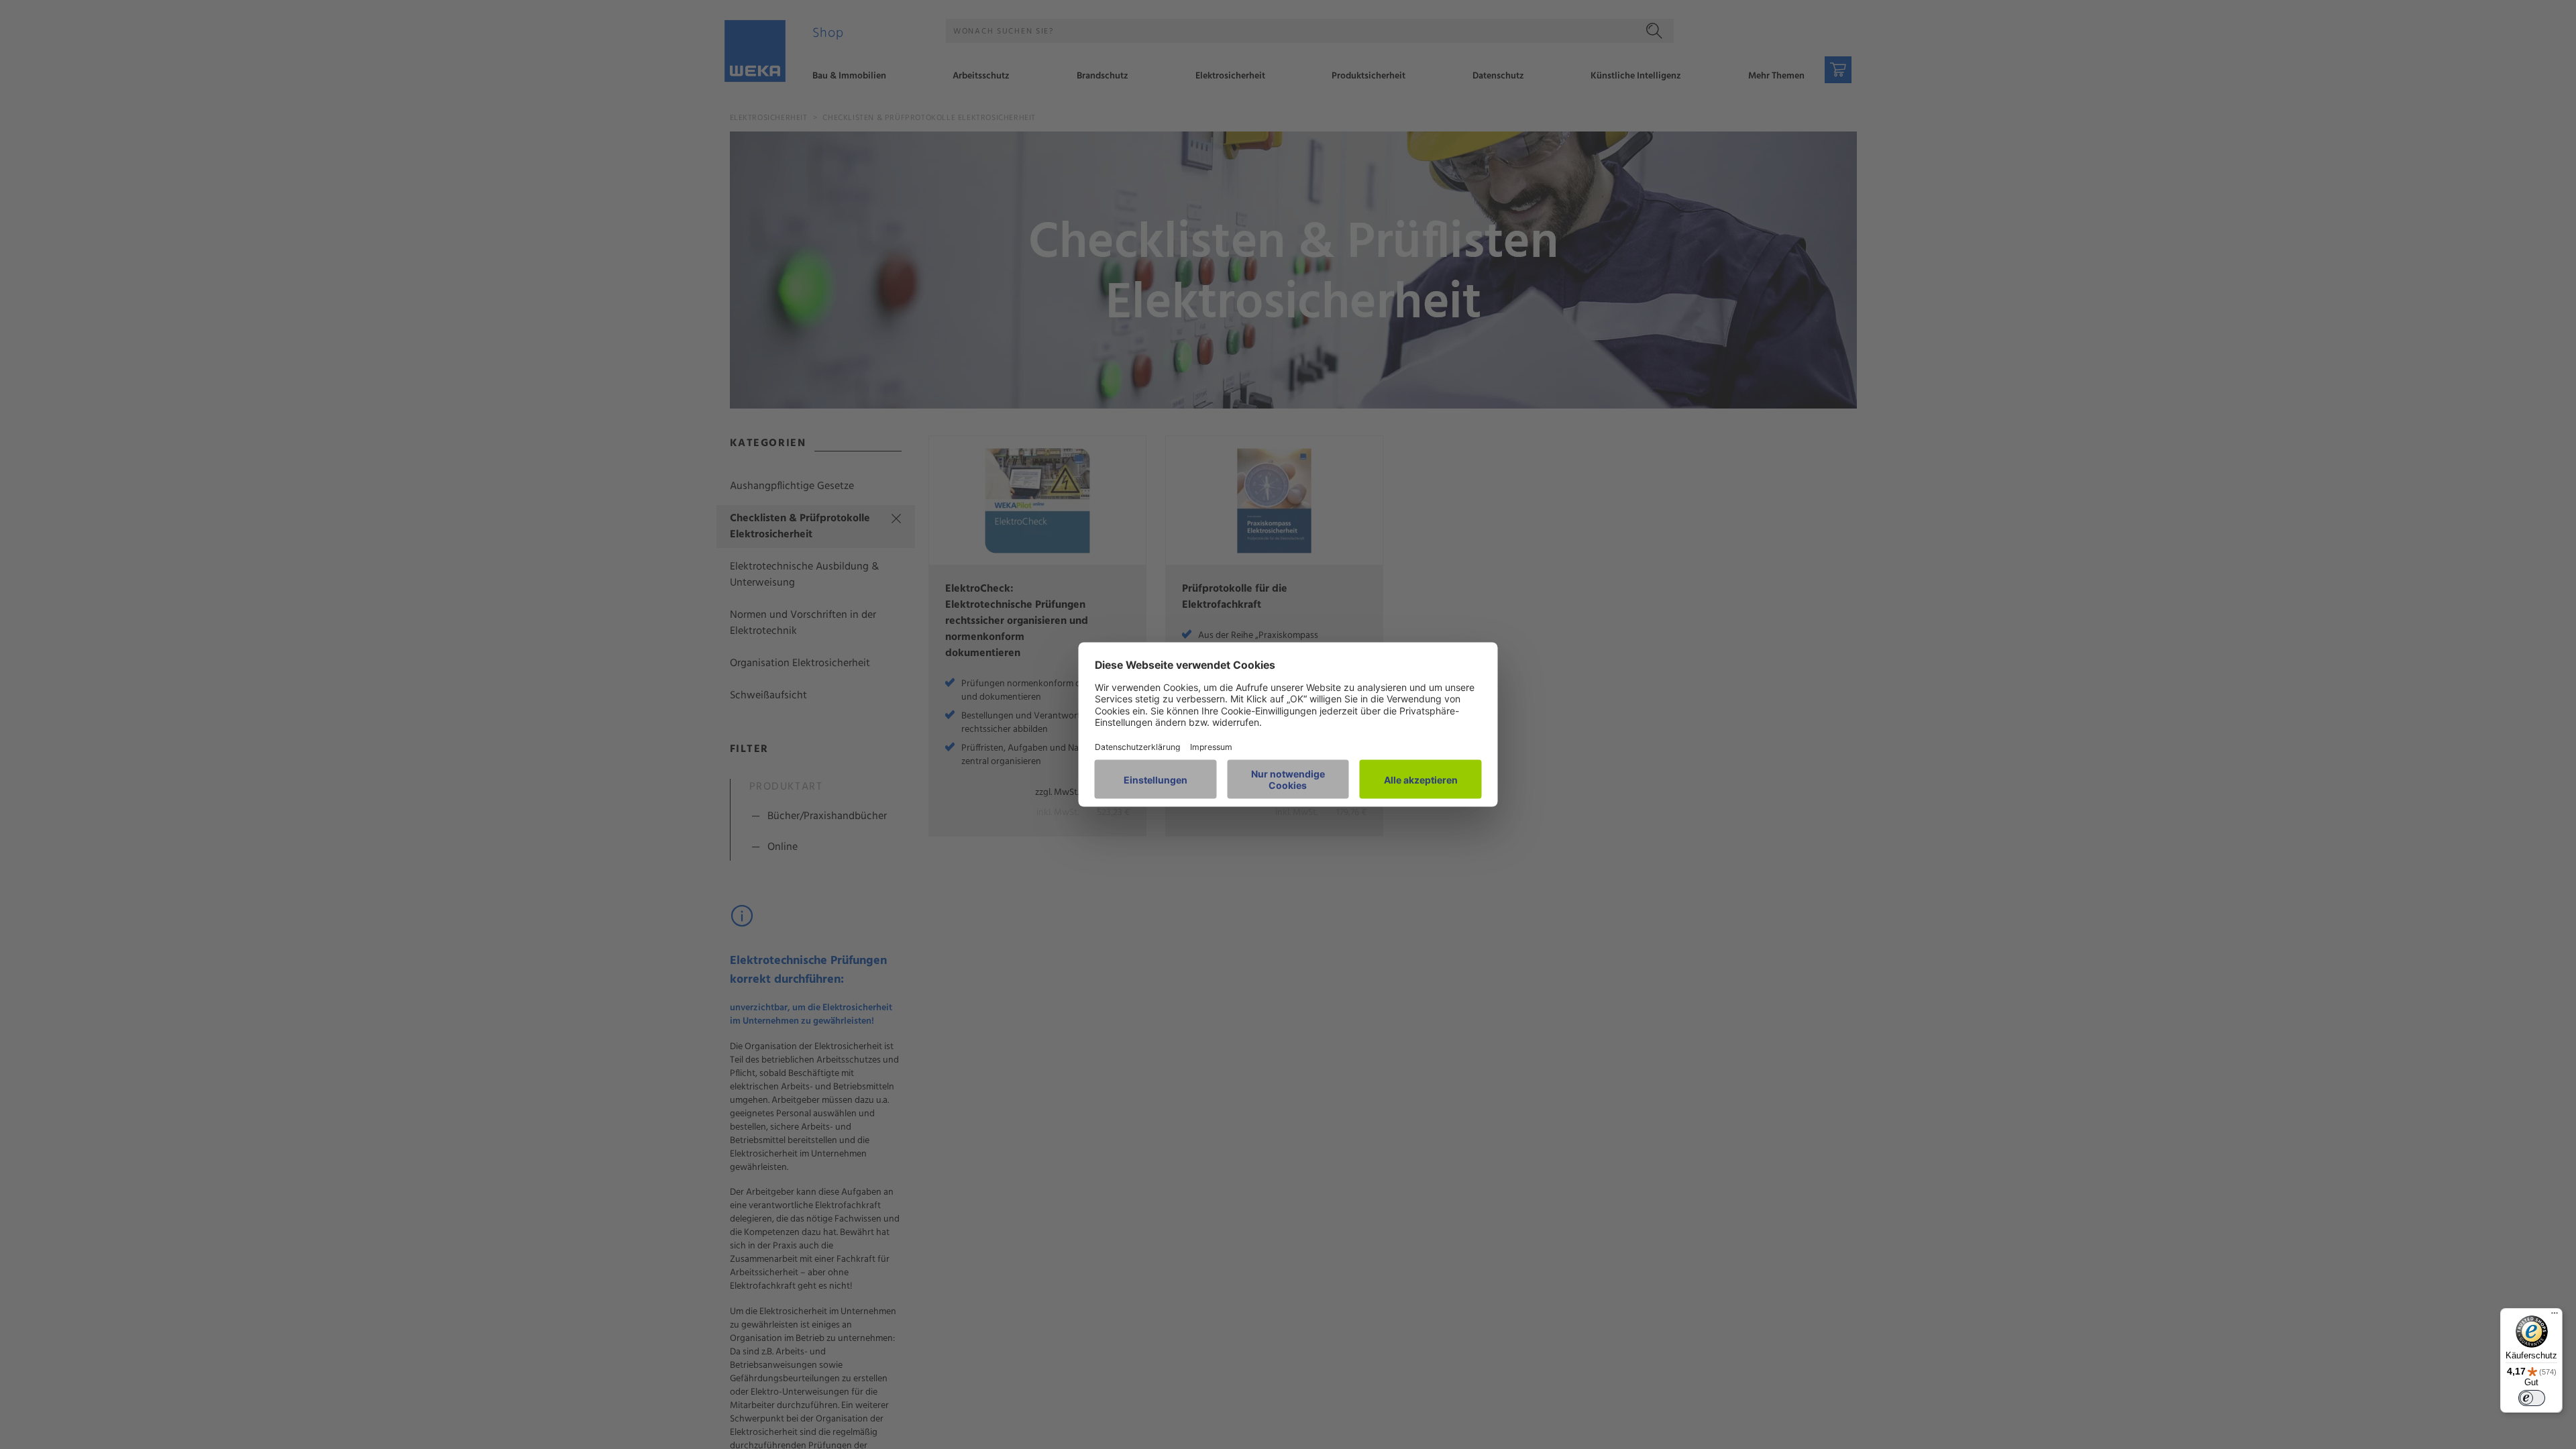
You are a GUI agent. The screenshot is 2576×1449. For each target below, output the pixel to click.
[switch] (2532, 1398)
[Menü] (2555, 1316)
